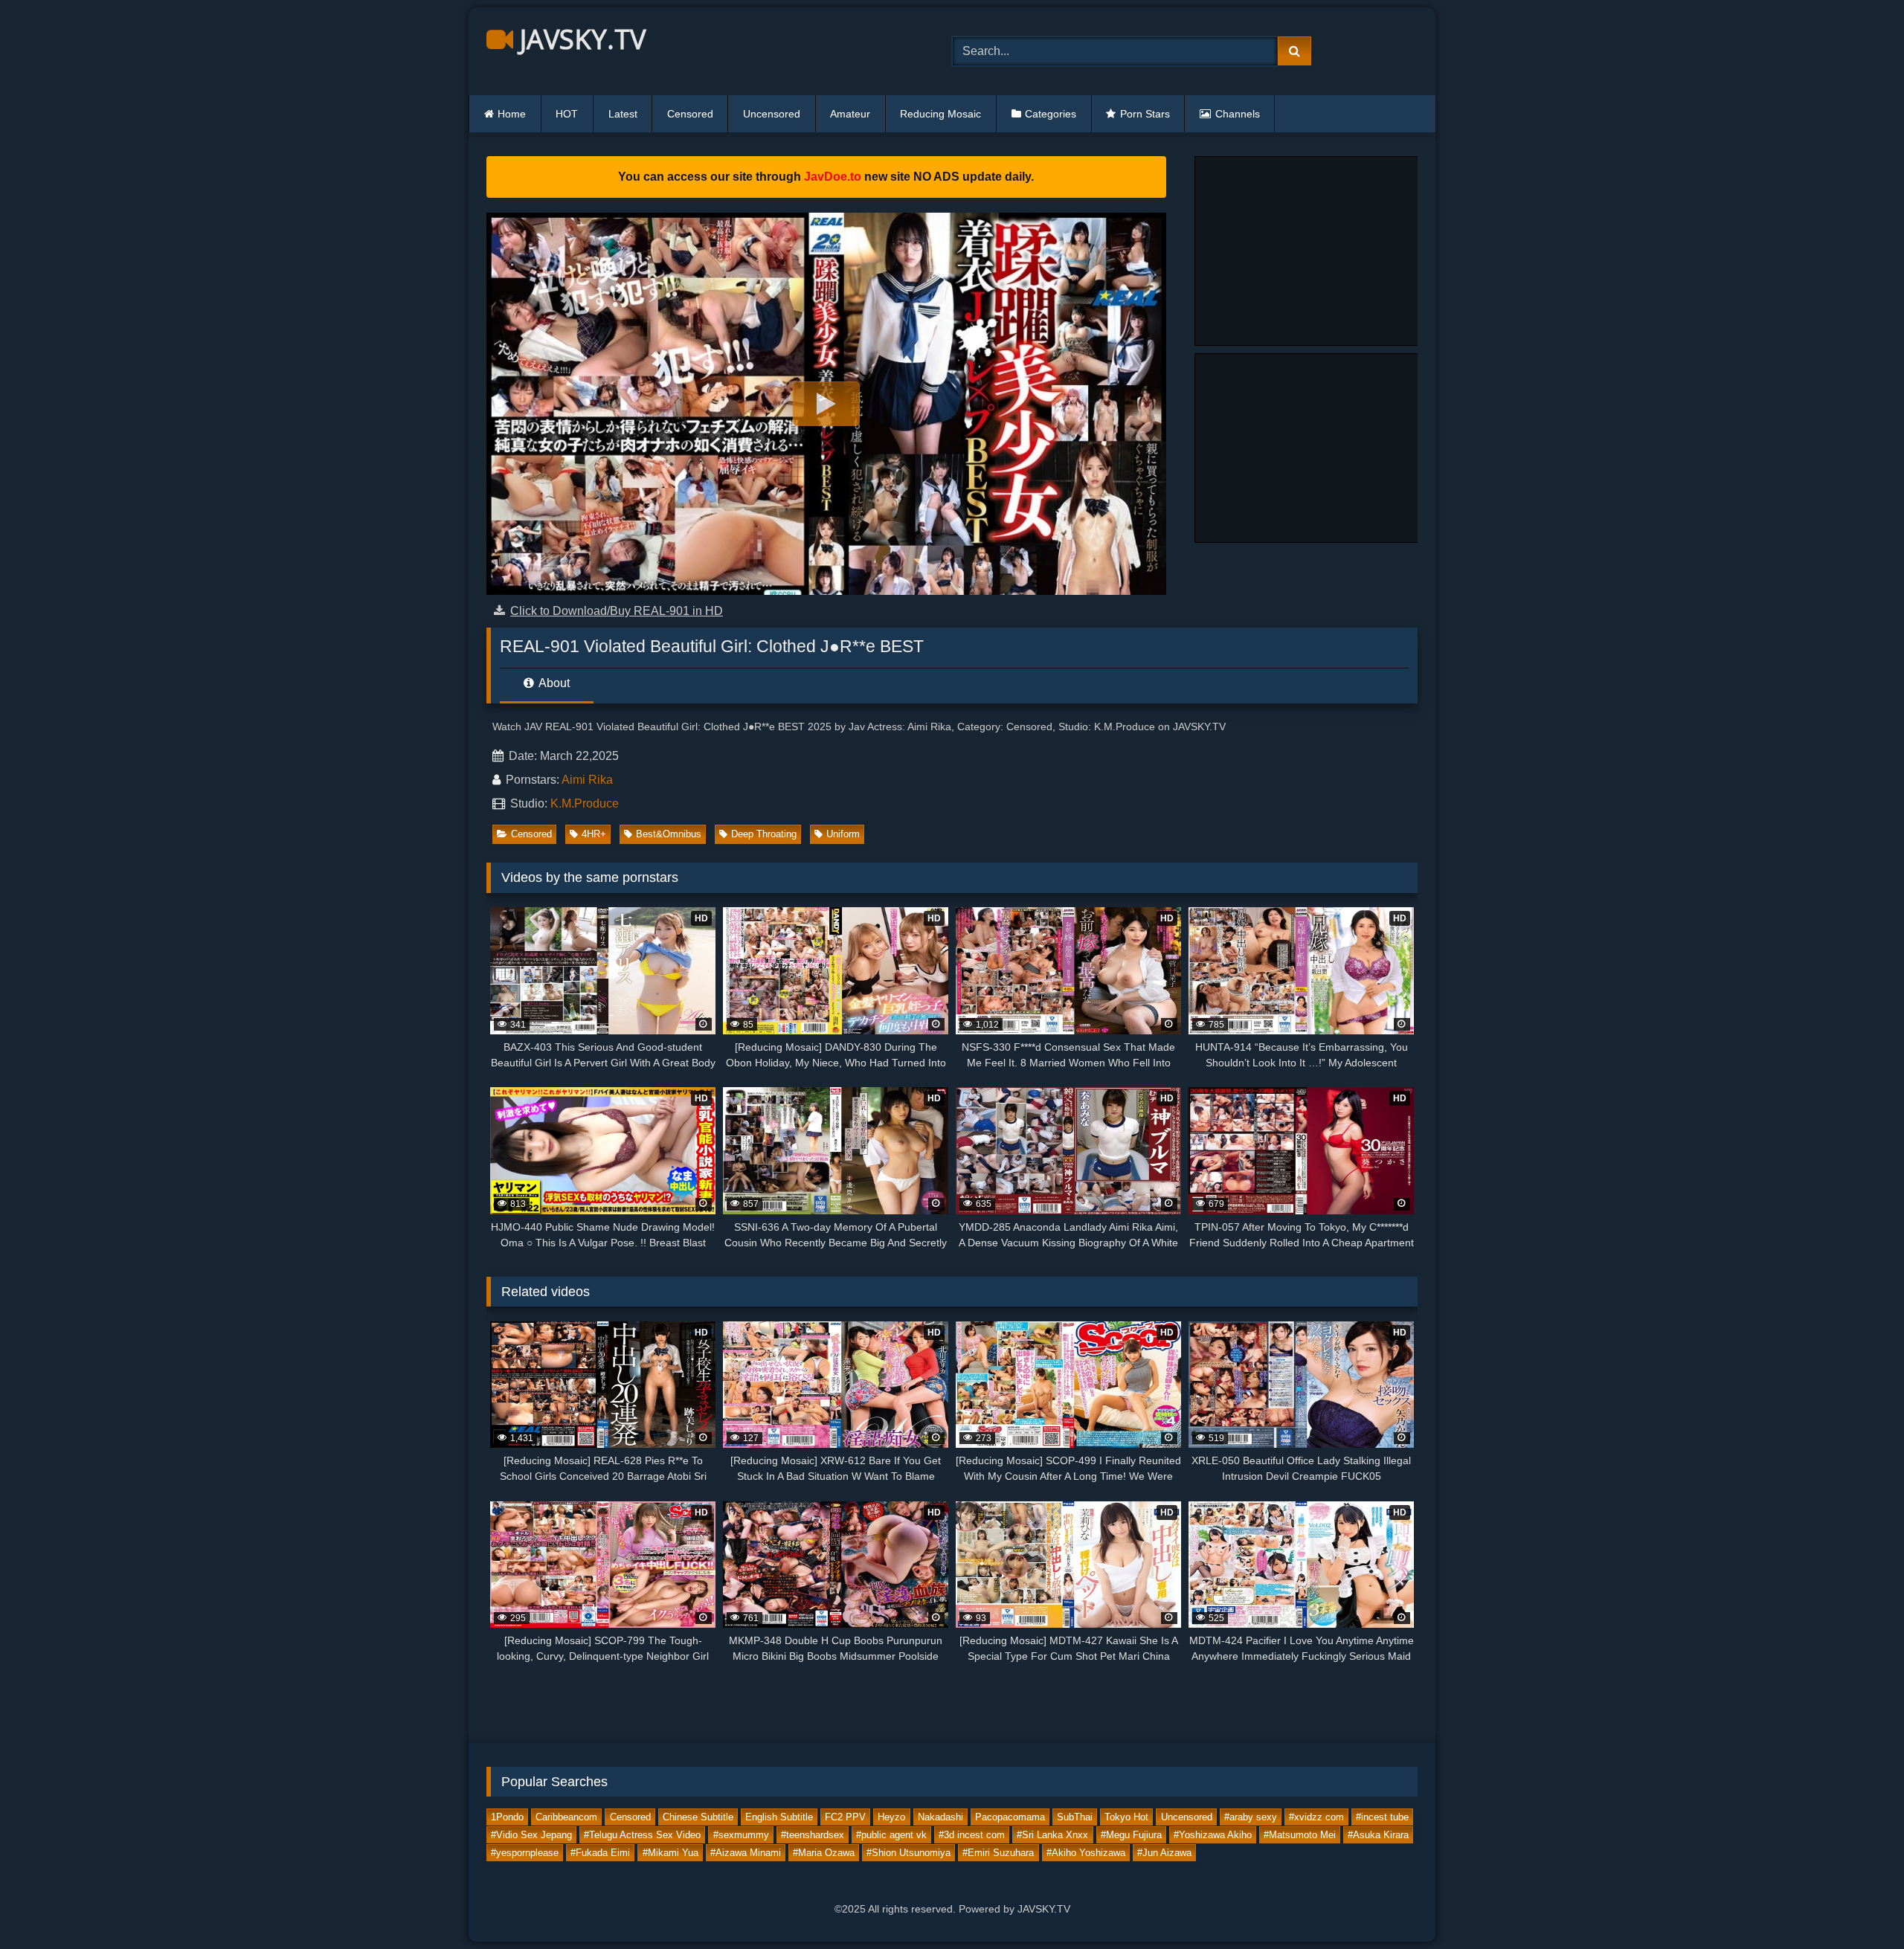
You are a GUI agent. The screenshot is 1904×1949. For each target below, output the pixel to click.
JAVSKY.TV (579, 39)
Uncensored (772, 114)
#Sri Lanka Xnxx (1052, 1835)
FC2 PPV (845, 1817)
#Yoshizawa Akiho (1213, 1835)
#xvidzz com (1316, 1817)
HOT (567, 114)
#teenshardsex (813, 1835)
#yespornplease (525, 1853)
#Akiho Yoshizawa (1086, 1853)
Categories (1051, 114)
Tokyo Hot (1126, 1817)
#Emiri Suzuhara (998, 1853)
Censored (690, 114)
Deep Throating (764, 834)
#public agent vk (891, 1835)
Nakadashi (940, 1817)
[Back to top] (1858, 1905)
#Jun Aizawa (1164, 1853)
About (553, 683)
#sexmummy (741, 1835)
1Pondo (507, 1817)
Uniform (843, 834)
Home (512, 114)
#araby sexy (1251, 1817)
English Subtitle (779, 1817)
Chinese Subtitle (698, 1817)
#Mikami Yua (670, 1853)
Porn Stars (1145, 114)
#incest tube (1382, 1817)
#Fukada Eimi (600, 1853)
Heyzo (891, 1817)
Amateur (850, 114)
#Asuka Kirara (1378, 1835)
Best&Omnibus (669, 834)
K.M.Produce (585, 803)
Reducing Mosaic (940, 114)
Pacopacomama (1010, 1817)
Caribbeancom (566, 1817)
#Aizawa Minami (746, 1853)
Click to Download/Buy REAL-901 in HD (617, 611)
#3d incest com (972, 1835)
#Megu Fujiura (1131, 1835)
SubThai (1075, 1817)
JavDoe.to (833, 177)
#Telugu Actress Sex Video (642, 1835)
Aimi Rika (587, 780)
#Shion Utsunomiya (908, 1853)
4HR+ (594, 834)
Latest (623, 114)
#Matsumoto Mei (1300, 1835)
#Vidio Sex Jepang (531, 1835)
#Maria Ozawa (824, 1853)
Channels (1238, 114)
